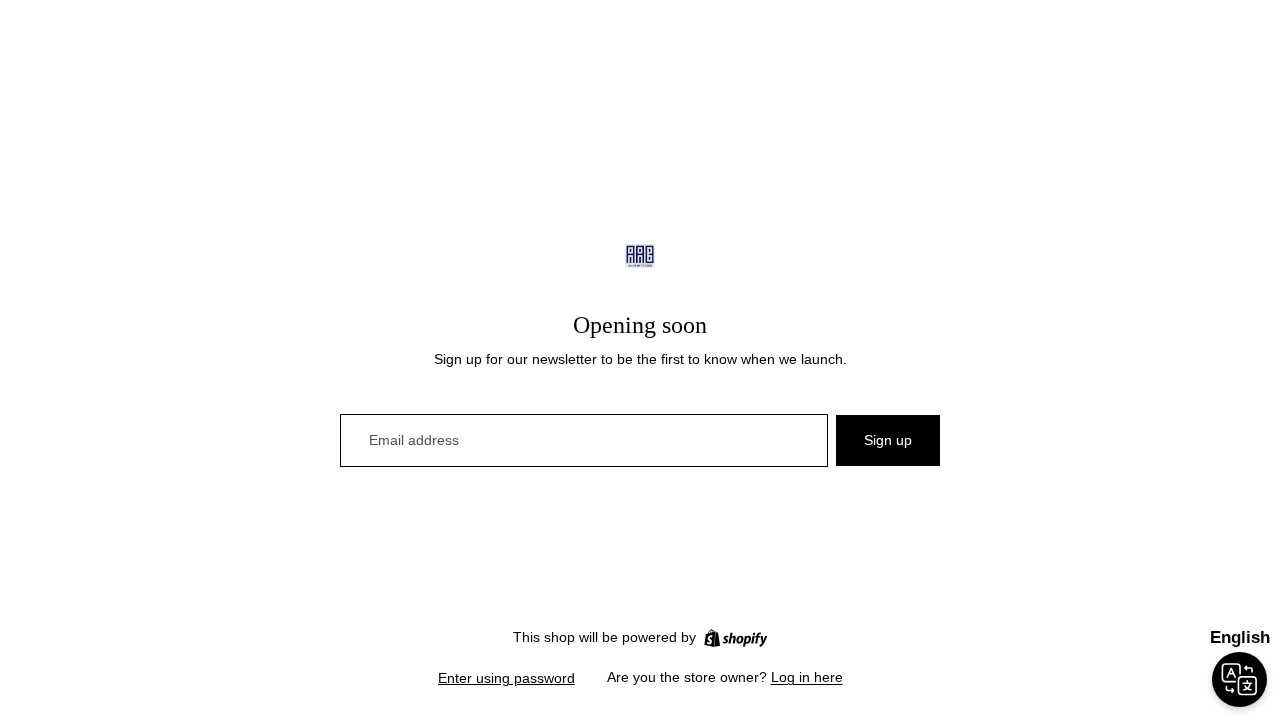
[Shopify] (735, 638)
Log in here (807, 677)
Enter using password (506, 678)
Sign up (888, 440)
